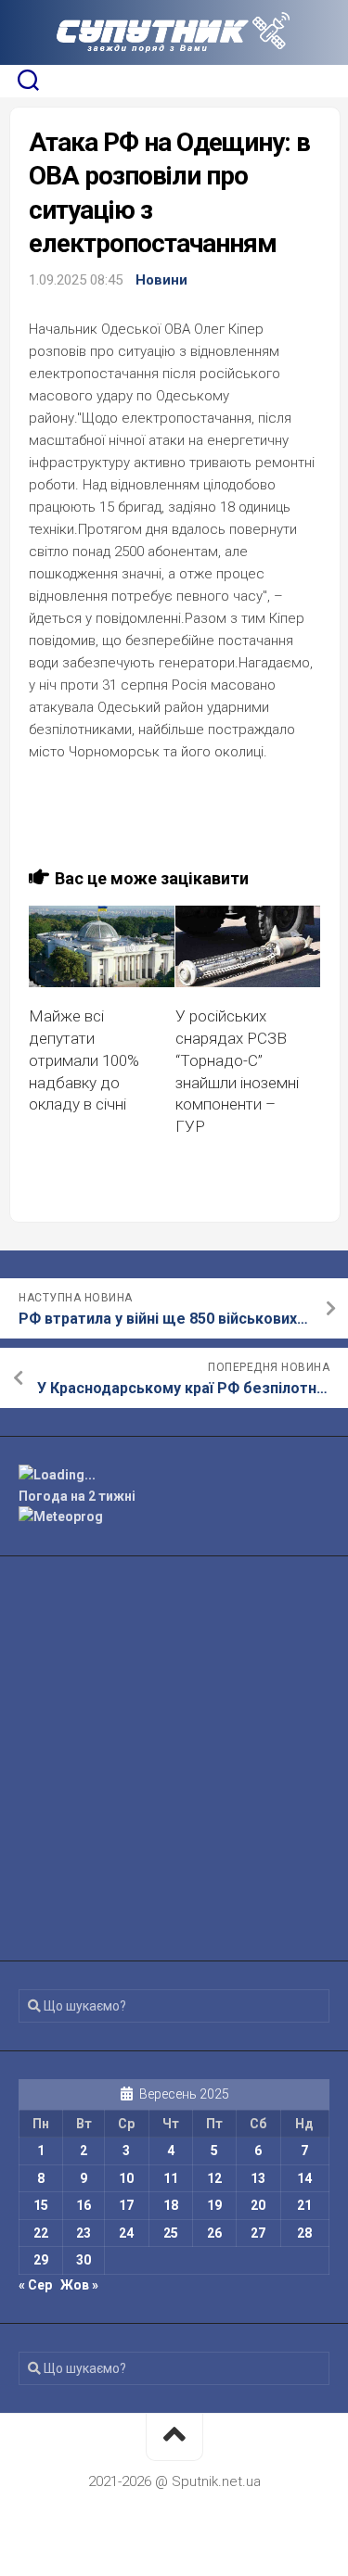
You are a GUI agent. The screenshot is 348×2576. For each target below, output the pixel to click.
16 (84, 2205)
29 (41, 2260)
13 (258, 2178)
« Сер (35, 2285)
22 (41, 2233)
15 (41, 2205)
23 (84, 2233)
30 (84, 2260)
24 (126, 2233)
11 (171, 2178)
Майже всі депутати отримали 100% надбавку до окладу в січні (84, 1060)
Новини (161, 280)
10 (126, 2178)
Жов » (79, 2285)
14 (304, 2178)
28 (304, 2233)
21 (304, 2205)
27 (258, 2233)
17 (126, 2205)
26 (214, 2233)
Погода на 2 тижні (77, 1496)
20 (258, 2205)
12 (214, 2178)
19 (214, 2205)
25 (171, 2233)
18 (171, 2205)
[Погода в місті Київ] (174, 1475)
